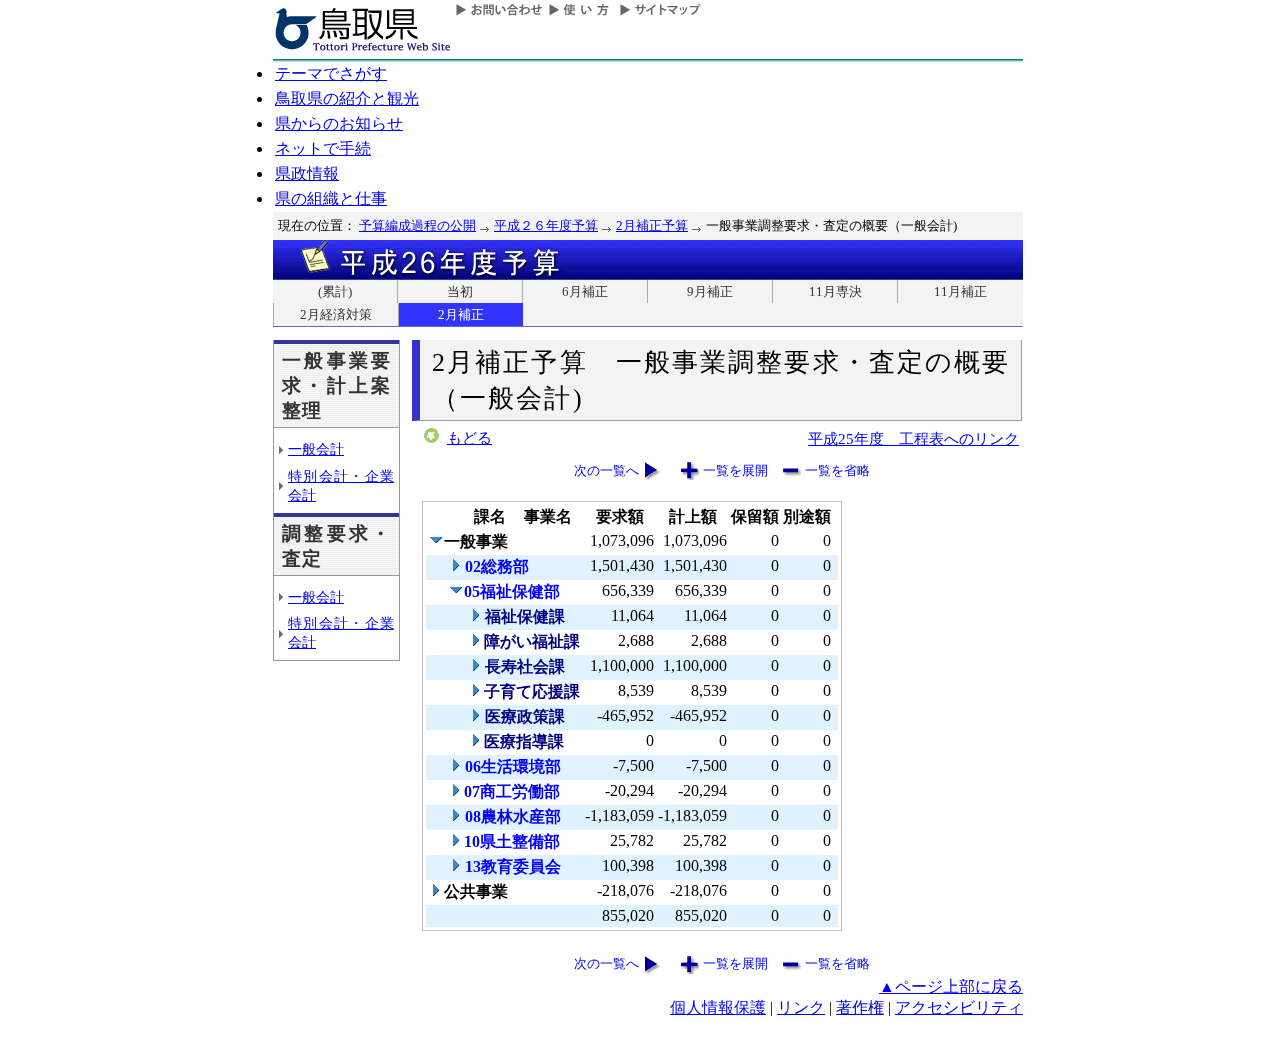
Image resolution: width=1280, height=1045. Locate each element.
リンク (801, 1007)
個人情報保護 (718, 1007)
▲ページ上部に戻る (951, 986)
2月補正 (461, 314)
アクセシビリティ (959, 1007)
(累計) (335, 291)
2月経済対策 (336, 314)
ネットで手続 (323, 148)
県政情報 (307, 173)
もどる (469, 438)
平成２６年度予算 (546, 225)
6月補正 (585, 291)
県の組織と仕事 (331, 198)
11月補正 (960, 291)
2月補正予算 (652, 225)
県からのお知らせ (339, 123)
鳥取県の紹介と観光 (347, 98)
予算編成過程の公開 (417, 225)
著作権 (860, 1007)
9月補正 (710, 291)
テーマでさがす (331, 73)
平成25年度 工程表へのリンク (913, 438)
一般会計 (316, 449)
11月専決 (835, 291)
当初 (460, 291)
